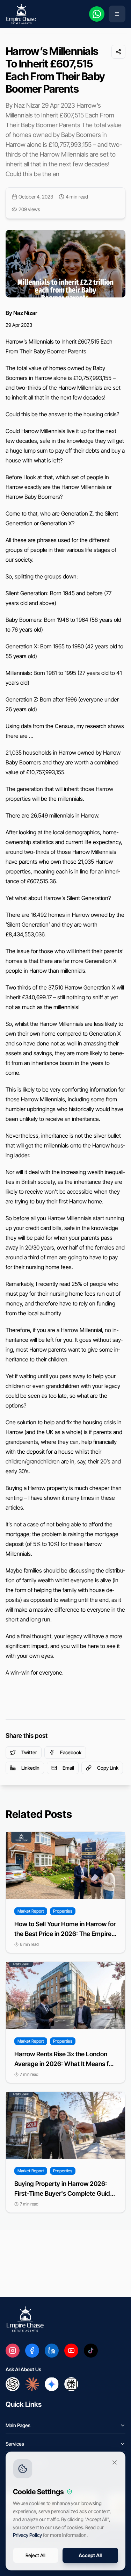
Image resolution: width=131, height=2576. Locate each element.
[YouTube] (71, 2351)
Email (68, 1768)
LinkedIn (30, 1768)
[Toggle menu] (117, 14)
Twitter (29, 1752)
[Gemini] (52, 2384)
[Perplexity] (71, 2384)
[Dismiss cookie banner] (115, 2462)
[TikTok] (91, 2351)
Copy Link (108, 1768)
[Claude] (32, 2384)
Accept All (90, 2555)
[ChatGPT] (13, 2384)
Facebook (71, 1752)
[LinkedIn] (52, 2351)
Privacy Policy (27, 2535)
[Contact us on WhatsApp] (97, 14)
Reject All (35, 2555)
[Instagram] (13, 2351)
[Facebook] (32, 2351)
